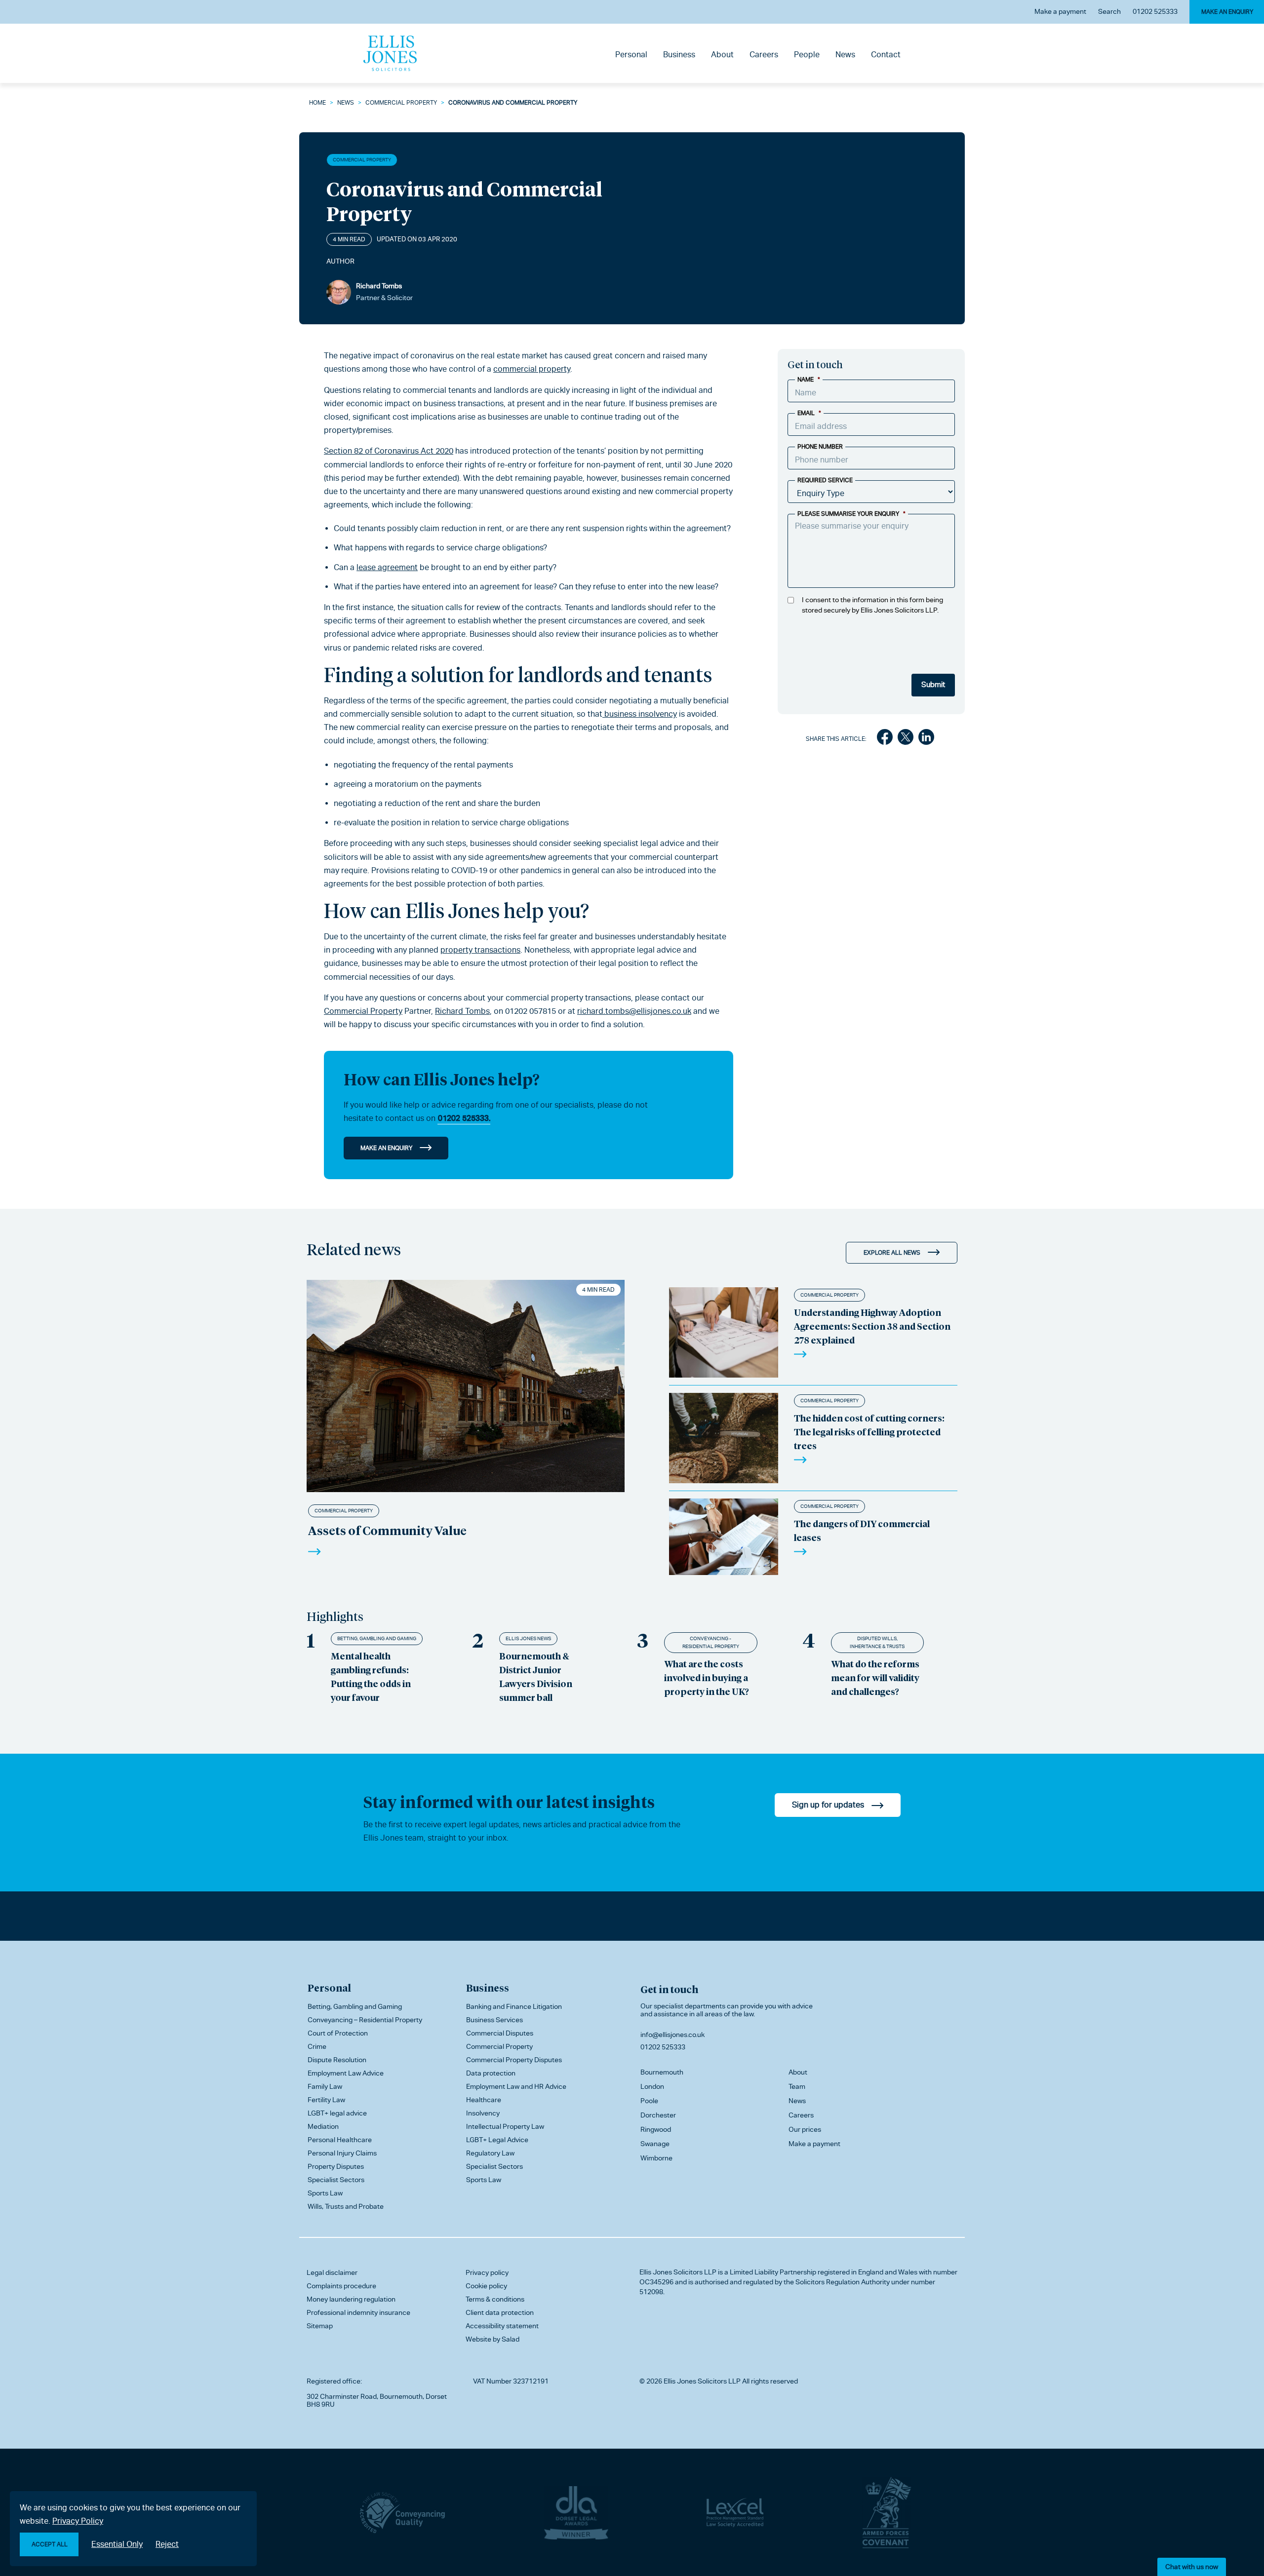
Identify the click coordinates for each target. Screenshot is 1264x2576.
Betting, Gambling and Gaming (377, 1638)
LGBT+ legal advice (337, 2113)
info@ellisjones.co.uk (672, 2035)
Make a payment (1060, 11)
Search (1109, 11)
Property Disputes (336, 2166)
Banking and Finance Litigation (514, 2006)
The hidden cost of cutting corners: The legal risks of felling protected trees (869, 1432)
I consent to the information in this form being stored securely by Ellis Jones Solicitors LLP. (872, 605)
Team (797, 2086)
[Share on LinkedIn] (926, 739)
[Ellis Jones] (390, 53)
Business (679, 55)
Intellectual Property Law (505, 2126)
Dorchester (658, 2115)
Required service (825, 480)
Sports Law (325, 2193)
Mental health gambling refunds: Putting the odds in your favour (371, 1676)
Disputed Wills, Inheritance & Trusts (877, 1642)
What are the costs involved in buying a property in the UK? (707, 1677)
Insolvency (483, 2113)
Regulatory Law (490, 2153)
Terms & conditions (495, 2299)
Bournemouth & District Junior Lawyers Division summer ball (536, 1676)
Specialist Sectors (336, 2180)
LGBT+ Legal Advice (497, 2140)
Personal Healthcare (340, 2140)
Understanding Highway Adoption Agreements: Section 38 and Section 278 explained (872, 1326)
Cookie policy (486, 2286)
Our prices (805, 2129)
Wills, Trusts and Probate (346, 2206)
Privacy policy (487, 2272)
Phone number (820, 447)
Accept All (50, 2544)
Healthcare (484, 2100)
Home (317, 103)
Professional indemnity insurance (358, 2312)
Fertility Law (326, 2100)
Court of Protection (338, 2033)
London (652, 2086)
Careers (764, 55)
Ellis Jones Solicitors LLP (678, 2272)
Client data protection (500, 2312)
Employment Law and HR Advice (516, 2086)
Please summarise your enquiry (851, 514)
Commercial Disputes (500, 2033)
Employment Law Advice (346, 2073)
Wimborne (656, 2158)
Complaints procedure (341, 2286)
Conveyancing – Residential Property (365, 2020)
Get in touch (669, 1989)
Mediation (323, 2126)
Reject (167, 2544)
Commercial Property (401, 103)
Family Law (325, 2086)
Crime (317, 2046)
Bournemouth (662, 2072)
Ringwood (656, 2129)
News (845, 55)
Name (809, 380)
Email (809, 413)
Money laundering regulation (351, 2299)
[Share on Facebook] (885, 739)
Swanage (655, 2144)
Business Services (494, 2020)
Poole (649, 2101)
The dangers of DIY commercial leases (862, 1530)
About (722, 55)
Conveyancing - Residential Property (711, 1642)
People (807, 55)
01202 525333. (464, 1118)
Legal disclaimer (332, 2272)
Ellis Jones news (528, 1638)
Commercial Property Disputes (514, 2060)
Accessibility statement (502, 2326)
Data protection (491, 2073)
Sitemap (320, 2326)
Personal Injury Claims (342, 2153)
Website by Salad (493, 2339)
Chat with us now (1192, 2567)
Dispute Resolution (337, 2060)
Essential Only (117, 2544)
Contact (886, 55)
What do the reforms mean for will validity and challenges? (875, 1677)
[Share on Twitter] (906, 739)
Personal (631, 55)
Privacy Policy (78, 2521)
